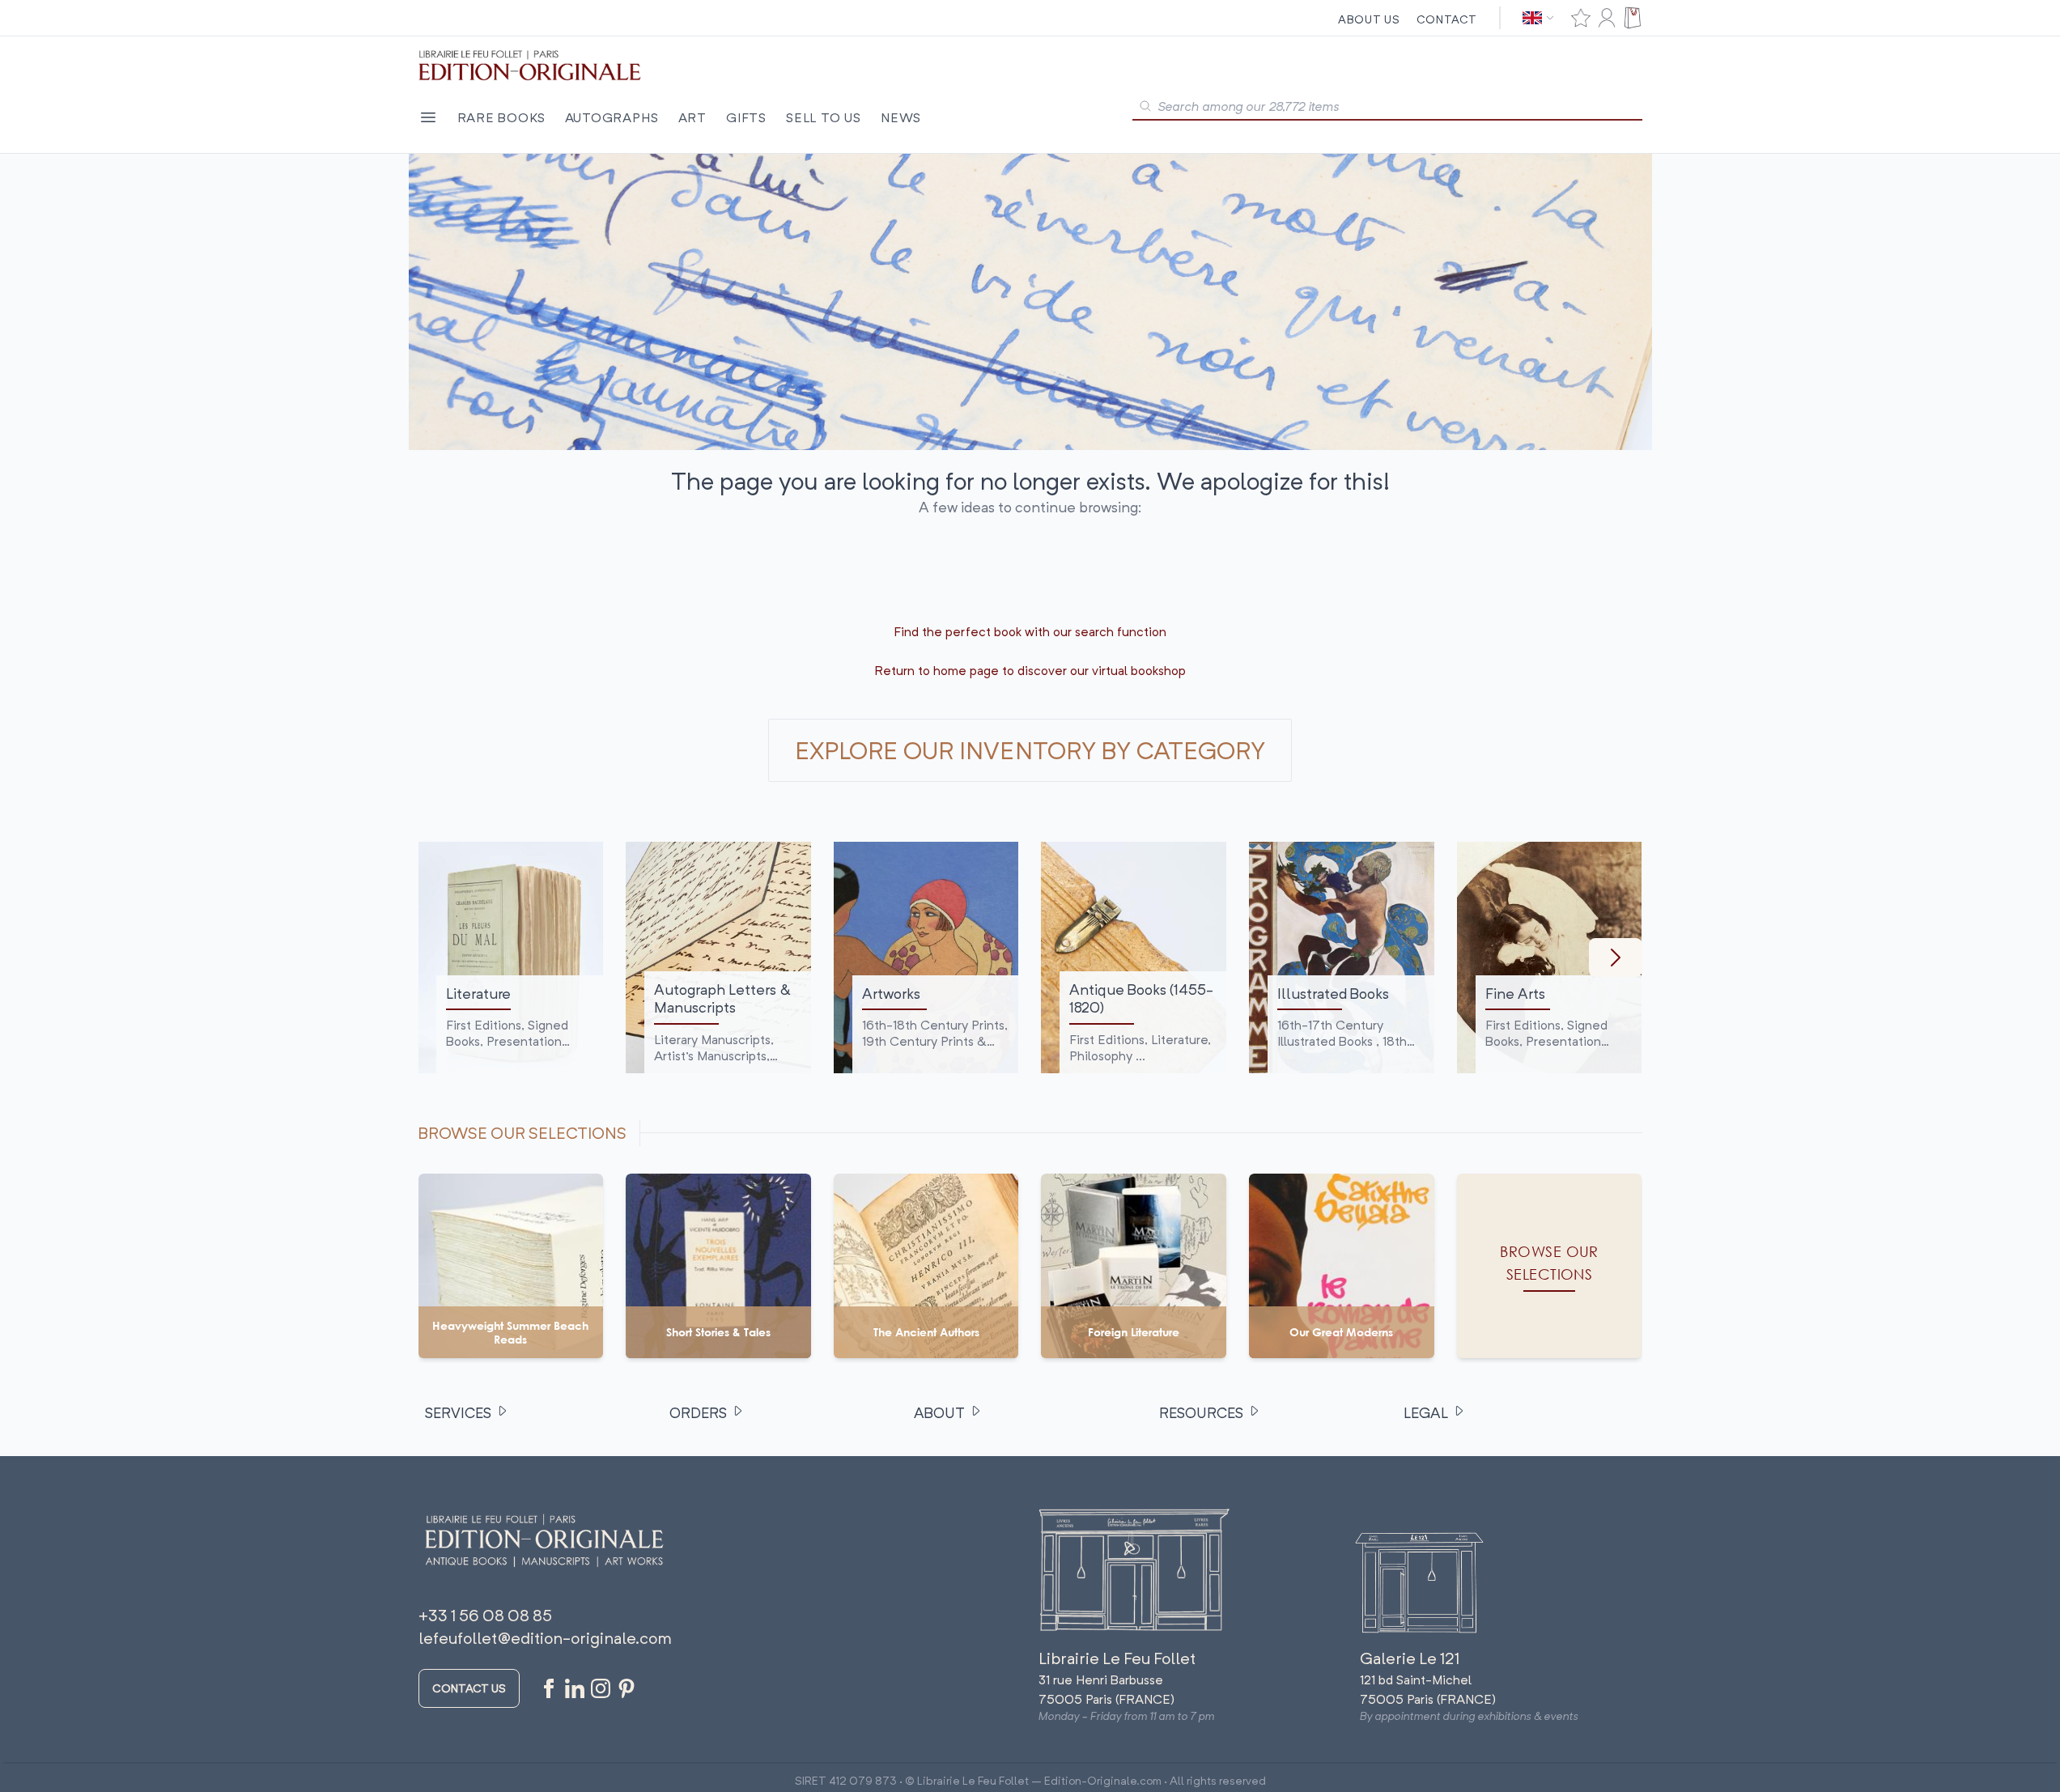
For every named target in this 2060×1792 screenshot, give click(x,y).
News (901, 117)
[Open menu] (428, 117)
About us (1369, 19)
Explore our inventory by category (1030, 750)
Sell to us (824, 117)
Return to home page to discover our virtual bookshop (1030, 670)
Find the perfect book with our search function (1030, 631)
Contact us (469, 1688)
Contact (1447, 19)
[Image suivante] (1616, 958)
